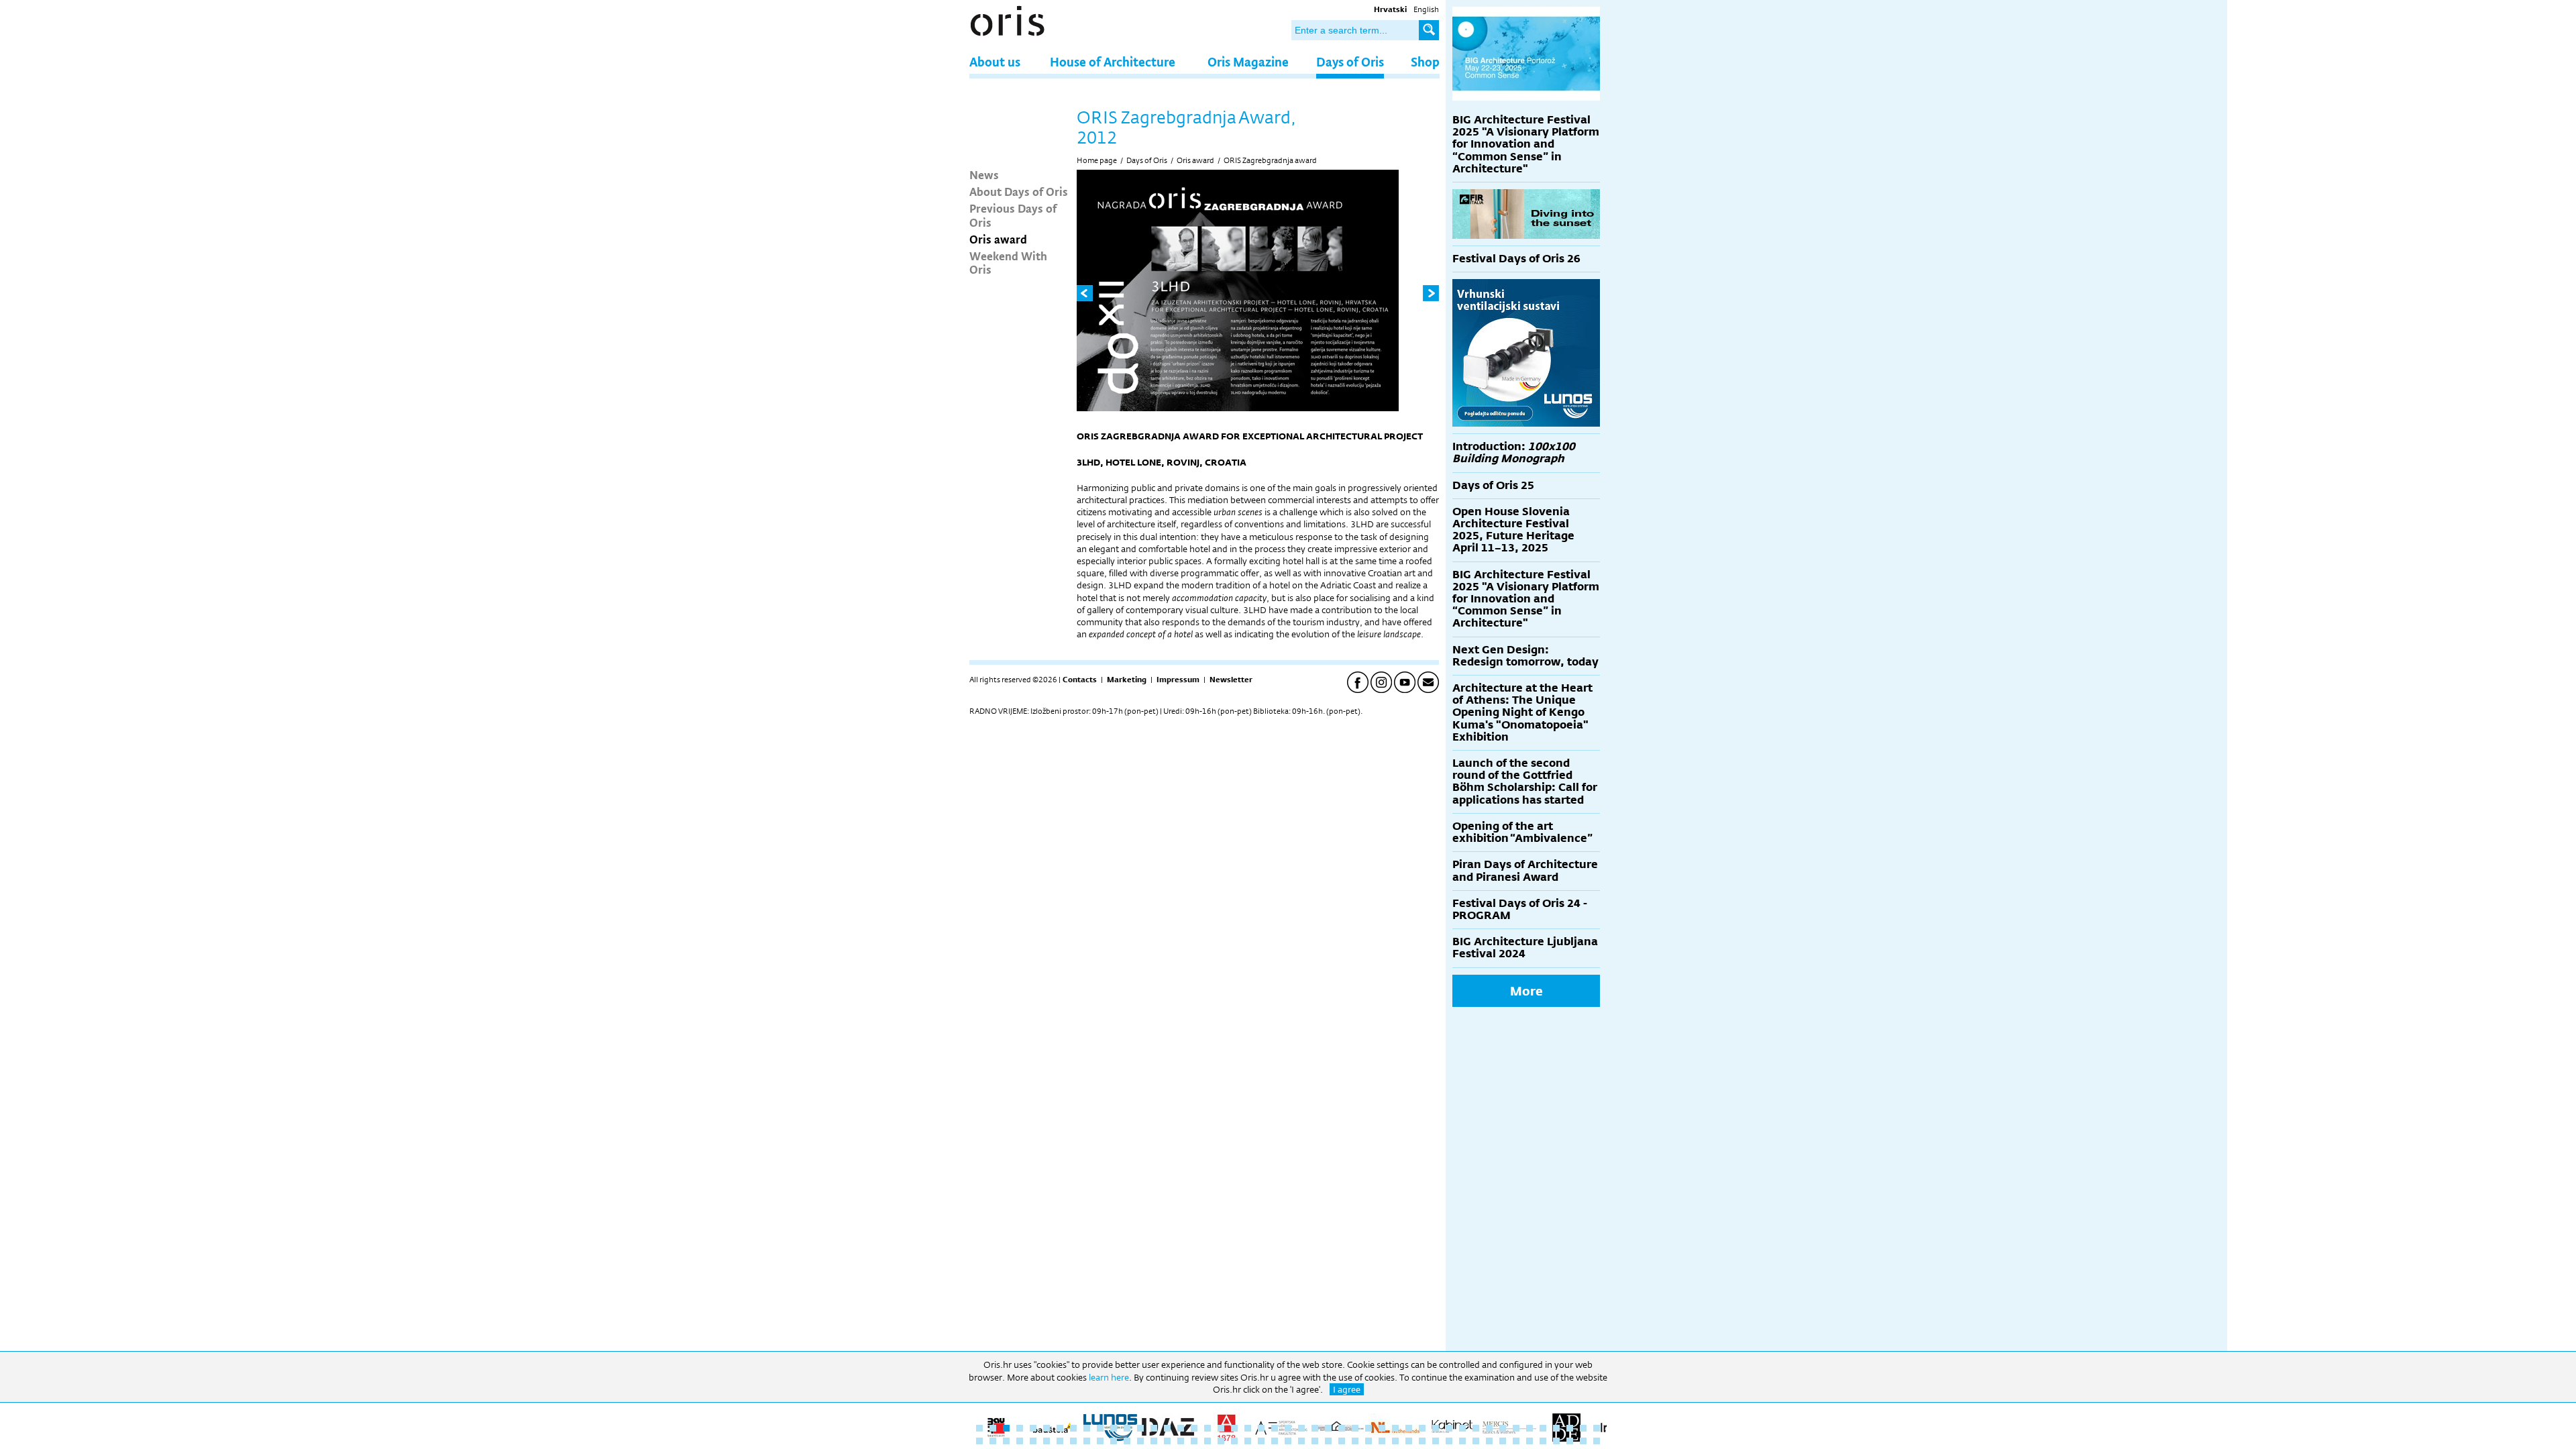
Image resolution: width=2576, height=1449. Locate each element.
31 (1382, 1428)
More (1526, 991)
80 (1409, 1441)
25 (1301, 1428)
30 (1368, 1428)
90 (1543, 1441)
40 (1503, 1428)
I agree (1347, 1389)
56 (1087, 1441)
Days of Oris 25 (1493, 485)
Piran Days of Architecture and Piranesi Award (1525, 870)
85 (1476, 1441)
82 (1436, 1441)
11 (1114, 1428)
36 (1449, 1428)
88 (1516, 1441)
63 (1181, 1441)
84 (1462, 1441)
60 (1140, 1441)
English (1426, 9)
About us (995, 61)
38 (1476, 1428)
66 (1221, 1441)
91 (1556, 1441)
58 (1114, 1441)
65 (1207, 1441)
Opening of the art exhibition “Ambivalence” (1522, 832)
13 (1140, 1428)
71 (1288, 1441)
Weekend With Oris (1008, 262)
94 (1597, 1441)
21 (1248, 1428)
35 (1436, 1428)
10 (1100, 1428)
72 (1301, 1441)
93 (1583, 1441)
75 (1342, 1441)
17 (1194, 1428)
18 (1207, 1428)
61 (1154, 1441)
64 (1194, 1441)
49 (993, 1441)
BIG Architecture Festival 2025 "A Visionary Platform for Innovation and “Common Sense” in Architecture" (1526, 144)
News (984, 174)
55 (1073, 1441)
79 (1395, 1441)
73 (1315, 1441)
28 (1342, 1428)
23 (1275, 1428)
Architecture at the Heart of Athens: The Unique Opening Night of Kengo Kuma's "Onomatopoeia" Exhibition (1522, 712)
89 (1529, 1441)
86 (1489, 1441)
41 (1516, 1428)
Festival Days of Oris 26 (1516, 259)
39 (1489, 1428)
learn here (1109, 1377)
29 (1355, 1428)
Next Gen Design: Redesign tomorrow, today (1525, 656)
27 (1328, 1428)
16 (1181, 1428)
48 (979, 1441)
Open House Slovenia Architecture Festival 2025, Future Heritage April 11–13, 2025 (1513, 530)
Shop (1425, 61)
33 (1409, 1428)
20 (1234, 1428)
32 (1395, 1428)
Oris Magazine (1248, 61)
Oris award (998, 239)
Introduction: (1514, 452)
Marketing (1127, 680)
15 (1167, 1428)
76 (1355, 1441)
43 (1543, 1428)
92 (1570, 1441)
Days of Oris (1350, 61)
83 (1449, 1441)
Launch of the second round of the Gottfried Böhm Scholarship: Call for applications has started (1525, 782)
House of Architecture (1113, 61)
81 (1422, 1441)
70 (1275, 1441)
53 (1046, 1441)
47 (1597, 1428)
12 (1127, 1428)
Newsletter (1231, 680)
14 (1154, 1428)
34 (1422, 1428)
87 (1503, 1441)
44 (1556, 1428)
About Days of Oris (1019, 191)
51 (1020, 1441)
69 (1261, 1441)
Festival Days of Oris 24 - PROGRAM (1520, 909)
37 (1462, 1428)
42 (1529, 1428)
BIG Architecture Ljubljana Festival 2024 (1525, 948)
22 (1261, 1428)
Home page (1097, 160)
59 (1127, 1441)
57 (1100, 1441)
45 (1570, 1428)
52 (1033, 1441)
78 (1382, 1441)
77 (1368, 1441)
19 (1221, 1428)
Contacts (1080, 680)
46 (1583, 1428)
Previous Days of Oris (1013, 215)
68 (1248, 1441)
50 (1006, 1441)
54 (1060, 1441)
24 (1288, 1428)
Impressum (1178, 680)
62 (1167, 1441)
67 (1234, 1441)
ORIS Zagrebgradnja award (1270, 160)
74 (1328, 1441)
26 (1315, 1428)
